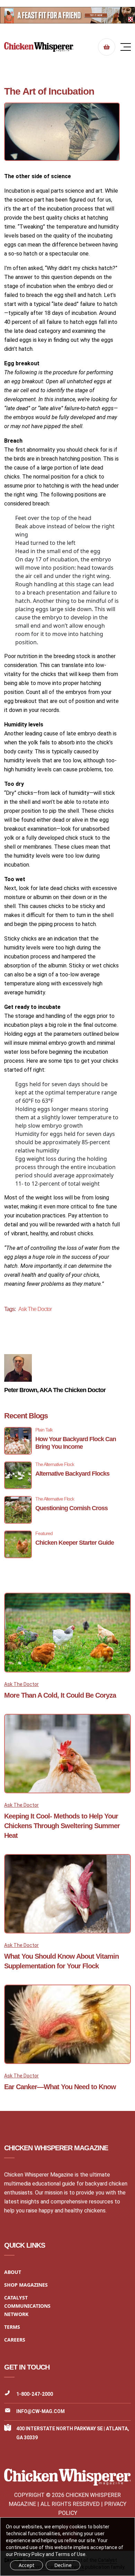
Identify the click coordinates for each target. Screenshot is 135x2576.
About (13, 2272)
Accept (26, 2565)
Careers (15, 2340)
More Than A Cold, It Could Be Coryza (60, 1695)
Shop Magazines (26, 2285)
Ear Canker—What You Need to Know (60, 2087)
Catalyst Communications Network (27, 2306)
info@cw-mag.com (40, 2411)
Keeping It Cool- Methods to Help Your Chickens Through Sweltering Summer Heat (62, 1826)
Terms (12, 2327)
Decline (63, 2565)
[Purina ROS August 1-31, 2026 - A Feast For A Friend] (67, 15)
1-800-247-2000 (35, 2394)
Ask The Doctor (35, 1309)
